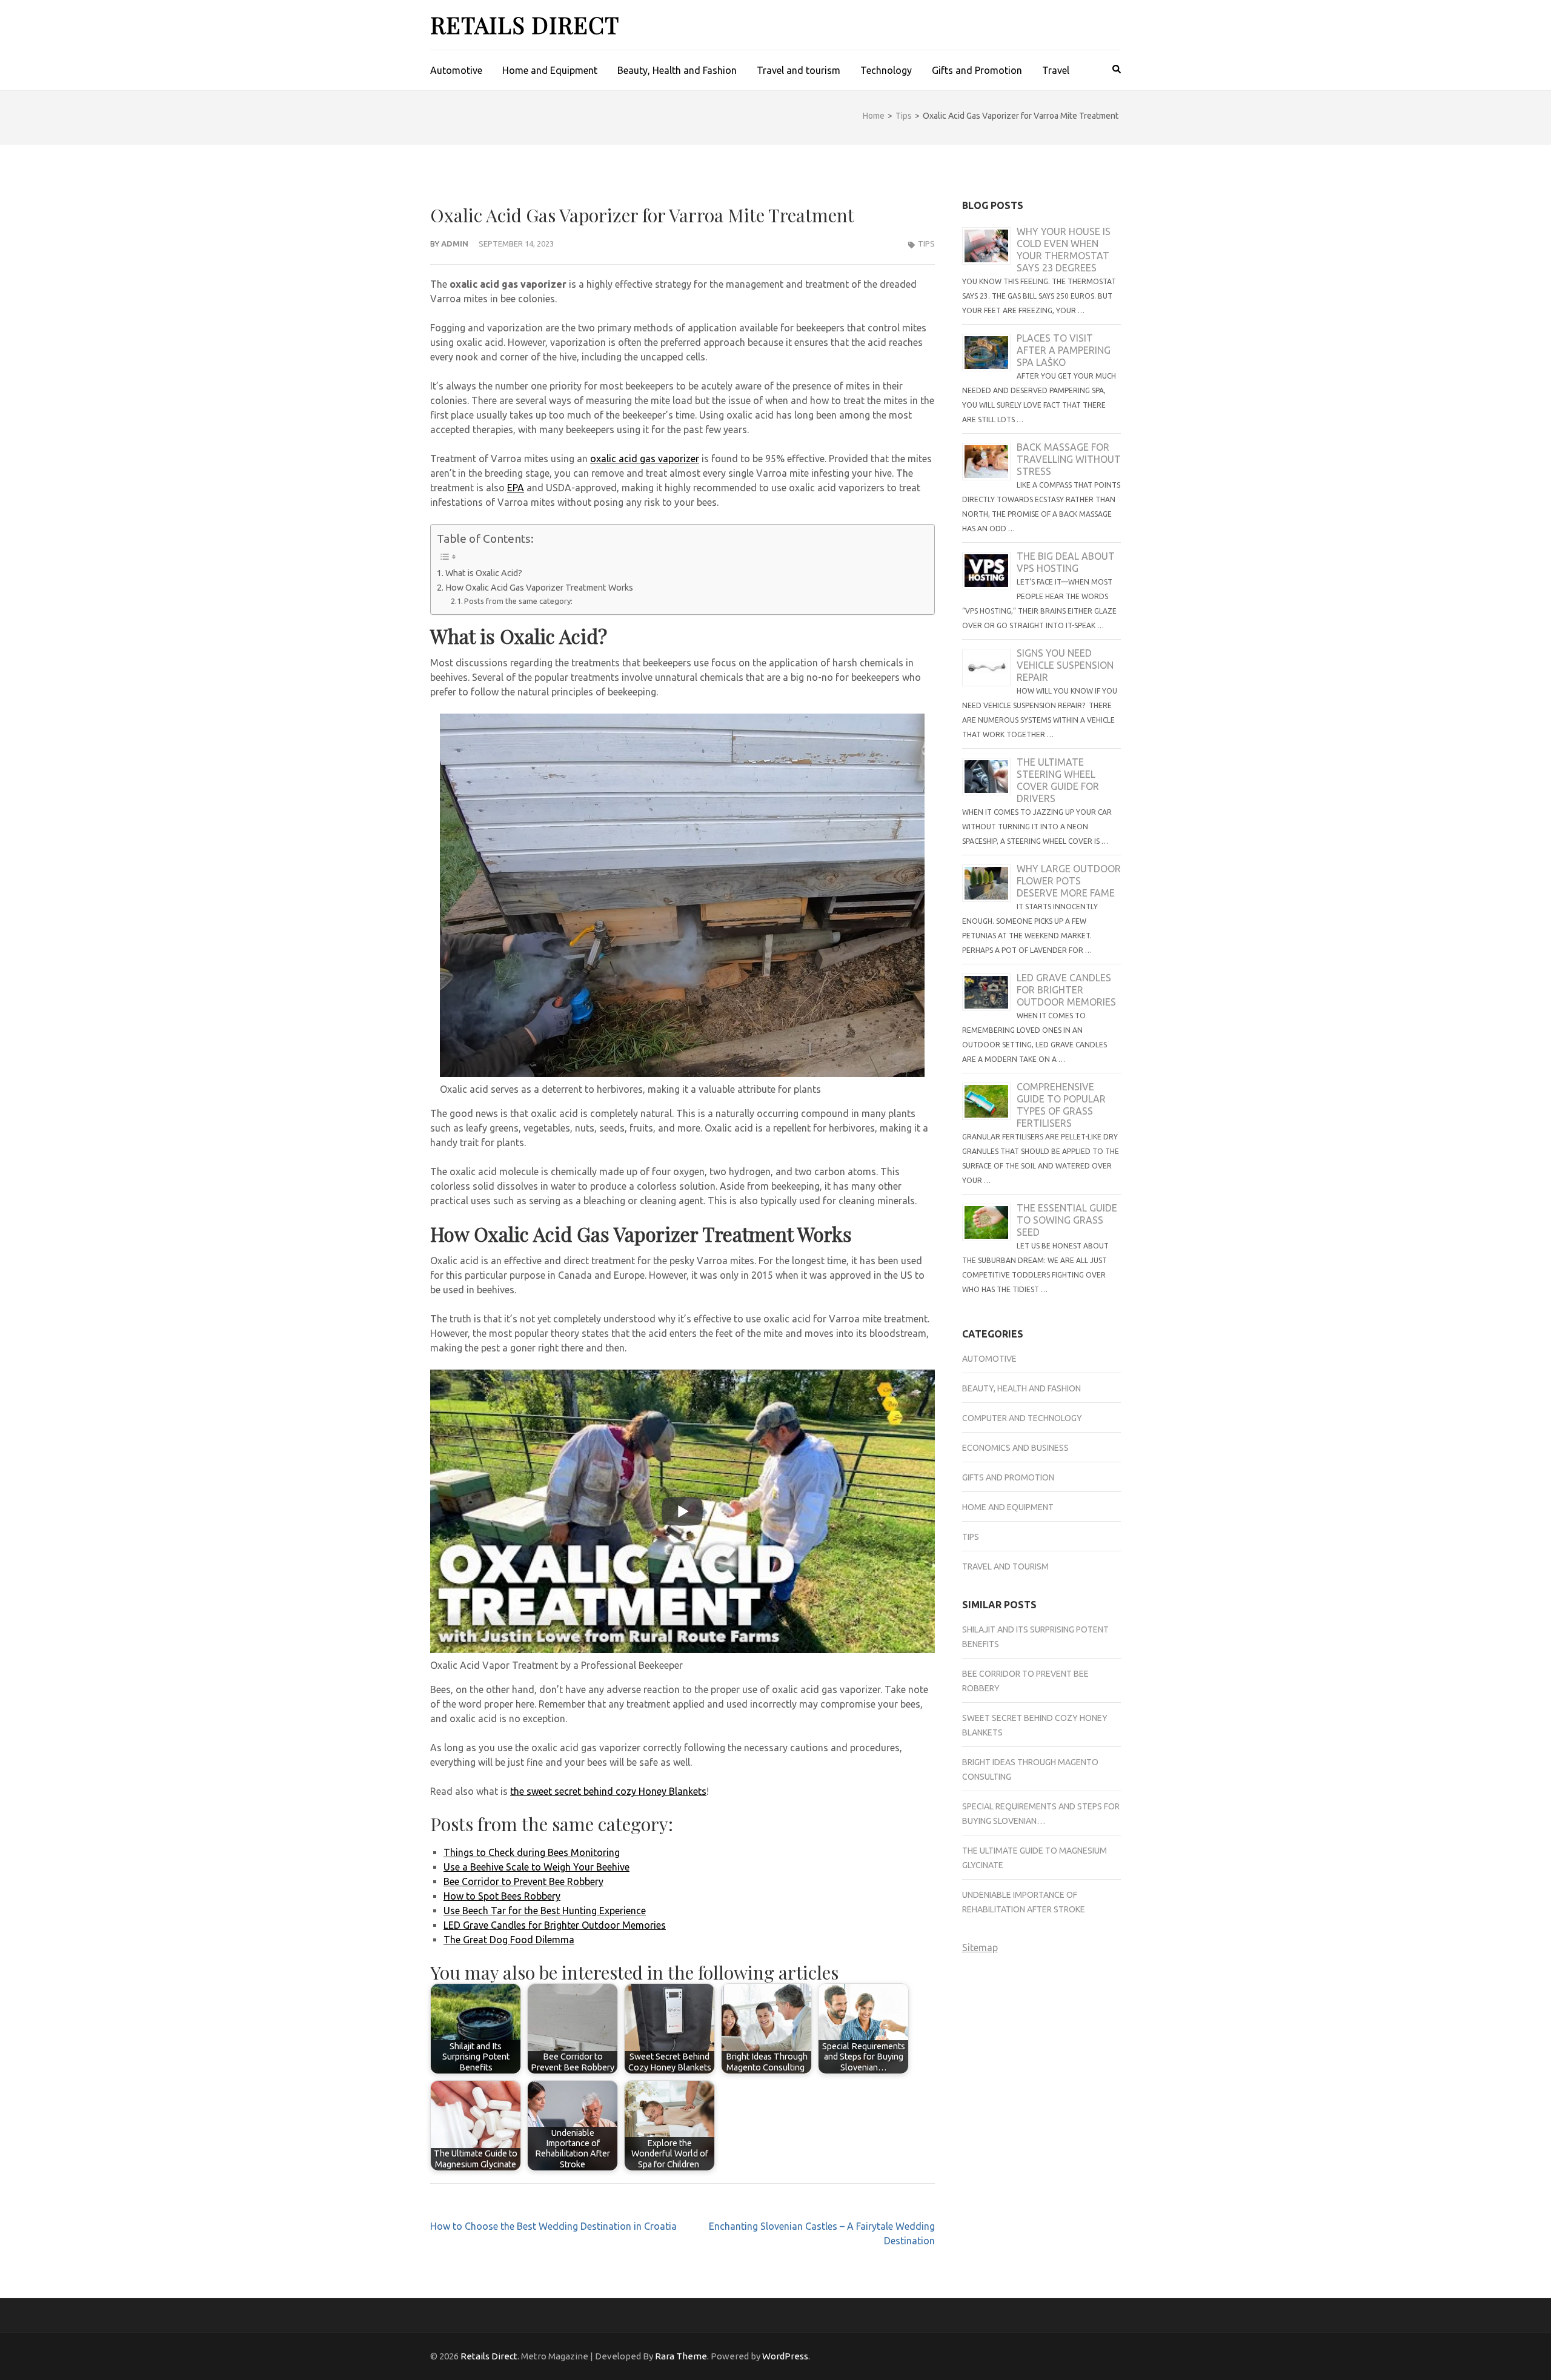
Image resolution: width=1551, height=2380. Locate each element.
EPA (516, 488)
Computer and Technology (1022, 1418)
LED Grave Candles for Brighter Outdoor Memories (555, 1925)
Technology (886, 70)
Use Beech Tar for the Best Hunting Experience (545, 1911)
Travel (1056, 70)
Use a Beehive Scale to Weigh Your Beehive (536, 1867)
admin (455, 244)
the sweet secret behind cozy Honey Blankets (608, 1791)
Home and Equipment (550, 70)
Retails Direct (525, 25)
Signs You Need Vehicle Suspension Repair (1065, 665)
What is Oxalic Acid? (485, 573)
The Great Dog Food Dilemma (509, 1940)
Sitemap (980, 1947)
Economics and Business (1015, 1448)
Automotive (456, 70)
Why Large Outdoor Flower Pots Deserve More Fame (1069, 881)
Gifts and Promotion (977, 70)
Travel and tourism (799, 70)
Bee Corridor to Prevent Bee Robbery (523, 1881)
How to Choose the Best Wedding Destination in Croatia (553, 2226)
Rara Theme (681, 2356)
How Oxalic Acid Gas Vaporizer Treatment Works (539, 588)
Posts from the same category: (518, 601)
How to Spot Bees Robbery (502, 1896)
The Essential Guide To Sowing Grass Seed (1067, 1220)
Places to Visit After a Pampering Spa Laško (1064, 350)
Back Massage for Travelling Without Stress (1069, 459)
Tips (926, 244)
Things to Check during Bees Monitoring (532, 1852)
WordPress (785, 2356)
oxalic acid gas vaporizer (645, 459)
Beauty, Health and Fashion (677, 70)
